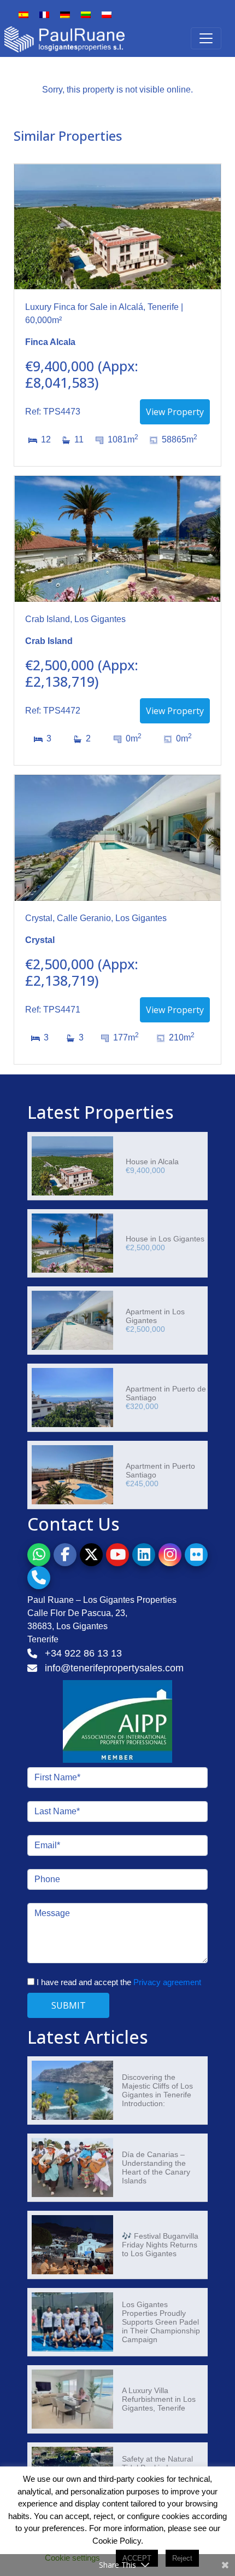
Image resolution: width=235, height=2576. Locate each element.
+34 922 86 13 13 (83, 1653)
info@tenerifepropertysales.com (114, 1668)
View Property (175, 412)
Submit (69, 2005)
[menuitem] (23, 19)
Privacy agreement (167, 1982)
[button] (39, 1555)
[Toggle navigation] (206, 38)
